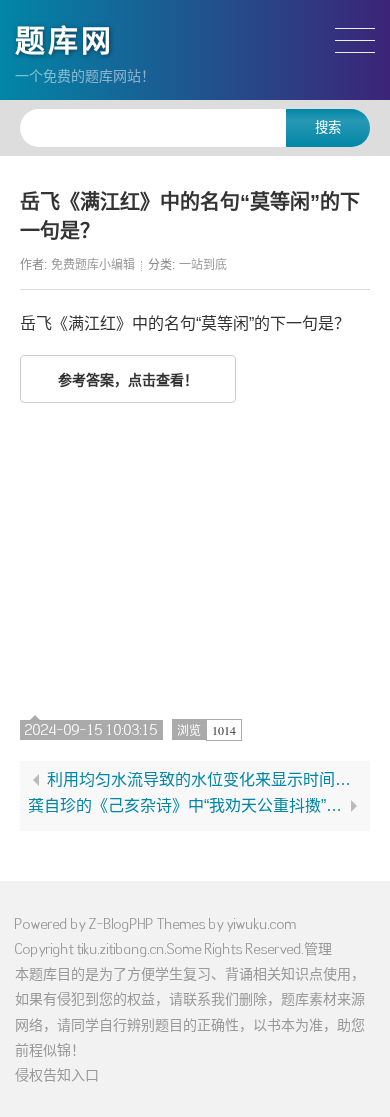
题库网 (64, 40)
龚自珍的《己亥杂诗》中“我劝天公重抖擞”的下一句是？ (185, 806)
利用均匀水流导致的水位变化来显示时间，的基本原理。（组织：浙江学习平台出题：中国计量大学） (204, 780)
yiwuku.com (262, 923)
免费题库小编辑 (93, 265)
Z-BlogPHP (121, 923)
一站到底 (203, 265)
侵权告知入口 (57, 1074)
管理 (318, 948)
